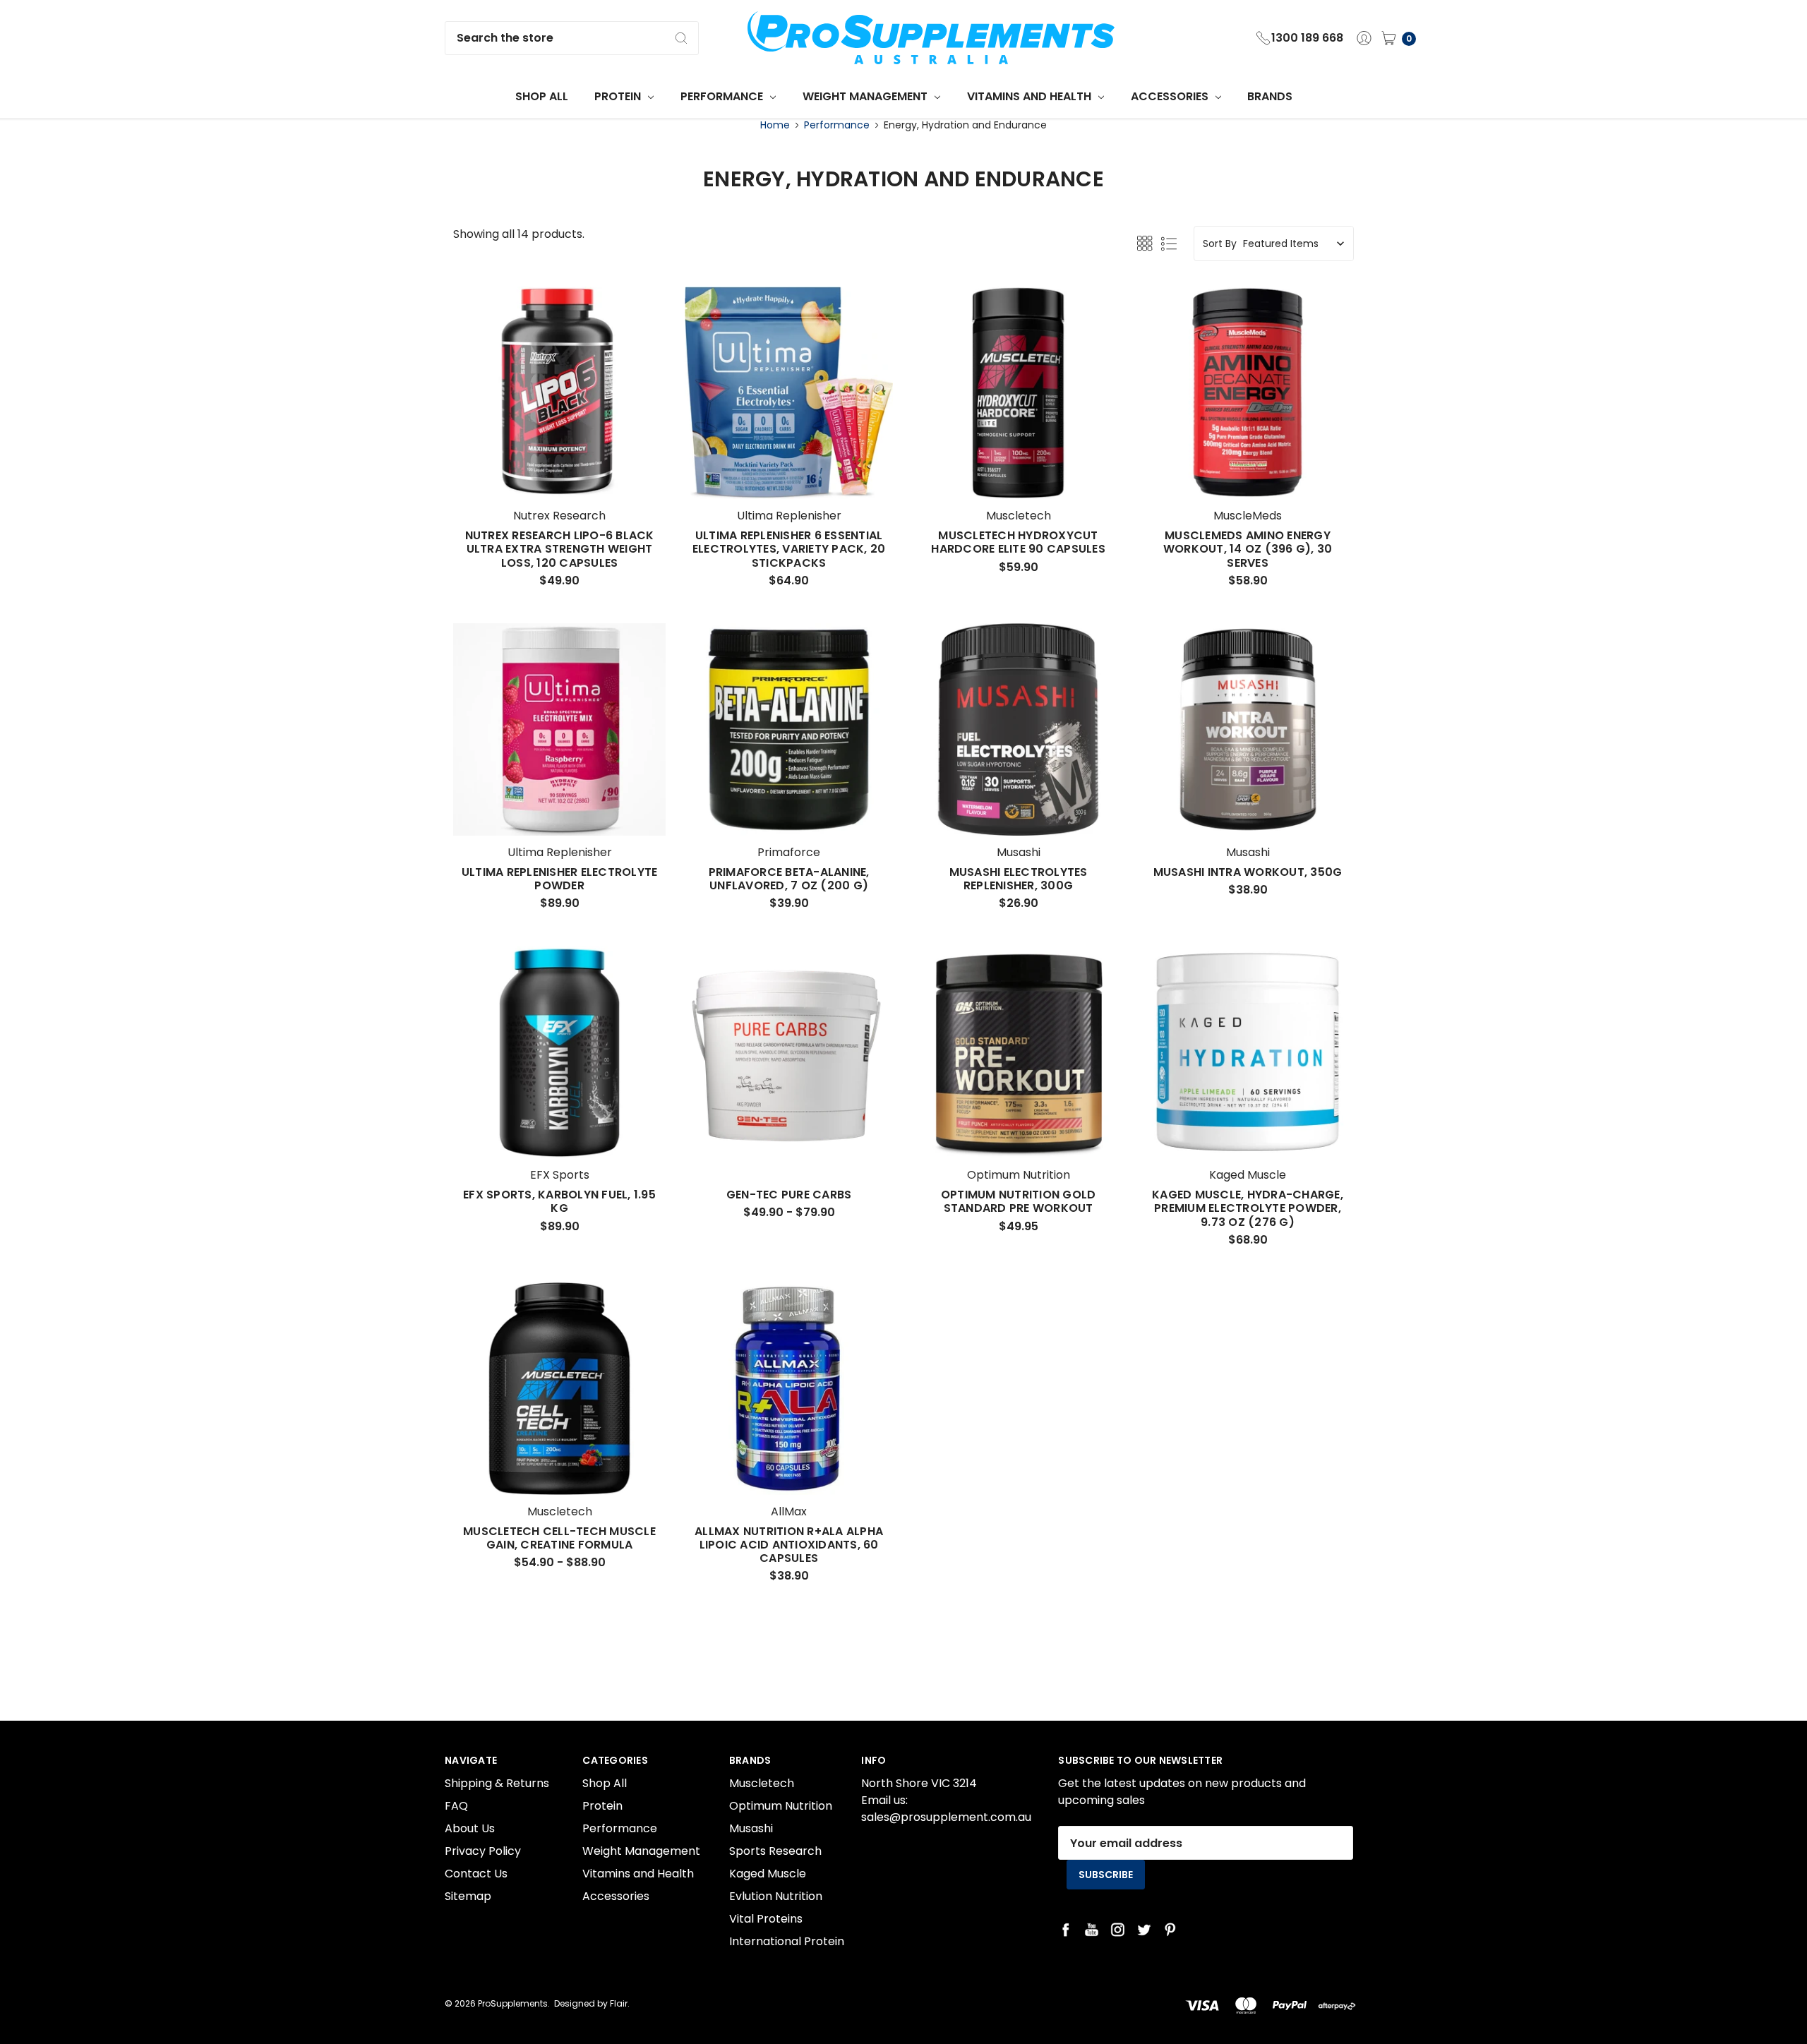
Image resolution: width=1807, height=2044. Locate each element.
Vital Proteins (766, 1919)
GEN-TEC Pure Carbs (789, 1195)
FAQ (456, 1806)
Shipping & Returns (497, 1783)
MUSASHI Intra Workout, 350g (1248, 872)
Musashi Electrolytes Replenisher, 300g (1019, 879)
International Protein (787, 1941)
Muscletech (762, 1783)
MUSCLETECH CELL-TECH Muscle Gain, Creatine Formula (559, 1538)
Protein (619, 96)
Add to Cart (560, 473)
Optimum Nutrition (781, 1806)
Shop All (542, 96)
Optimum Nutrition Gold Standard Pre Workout (1019, 1201)
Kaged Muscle (768, 1874)
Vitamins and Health (1031, 96)
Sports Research (775, 1851)
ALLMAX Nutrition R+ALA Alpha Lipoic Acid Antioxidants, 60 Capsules (789, 1545)
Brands (1270, 96)
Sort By (1220, 244)
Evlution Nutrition (776, 1896)
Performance (723, 96)
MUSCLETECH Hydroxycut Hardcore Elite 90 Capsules (1018, 542)
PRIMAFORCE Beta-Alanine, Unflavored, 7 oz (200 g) (789, 879)
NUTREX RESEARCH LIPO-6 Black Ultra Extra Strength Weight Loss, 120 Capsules (560, 549)
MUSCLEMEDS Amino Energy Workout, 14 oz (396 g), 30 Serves (1248, 549)
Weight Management (866, 96)
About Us (470, 1828)
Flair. (620, 2003)
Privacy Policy (483, 1851)
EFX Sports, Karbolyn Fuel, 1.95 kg (559, 1201)
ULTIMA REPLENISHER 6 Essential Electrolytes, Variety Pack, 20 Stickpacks (789, 549)
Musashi (751, 1828)
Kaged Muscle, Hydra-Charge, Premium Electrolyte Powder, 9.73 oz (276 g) (1248, 1208)
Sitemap (468, 1896)
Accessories (1171, 96)
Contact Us (476, 1874)
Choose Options (789, 473)
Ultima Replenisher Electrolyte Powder (560, 879)
